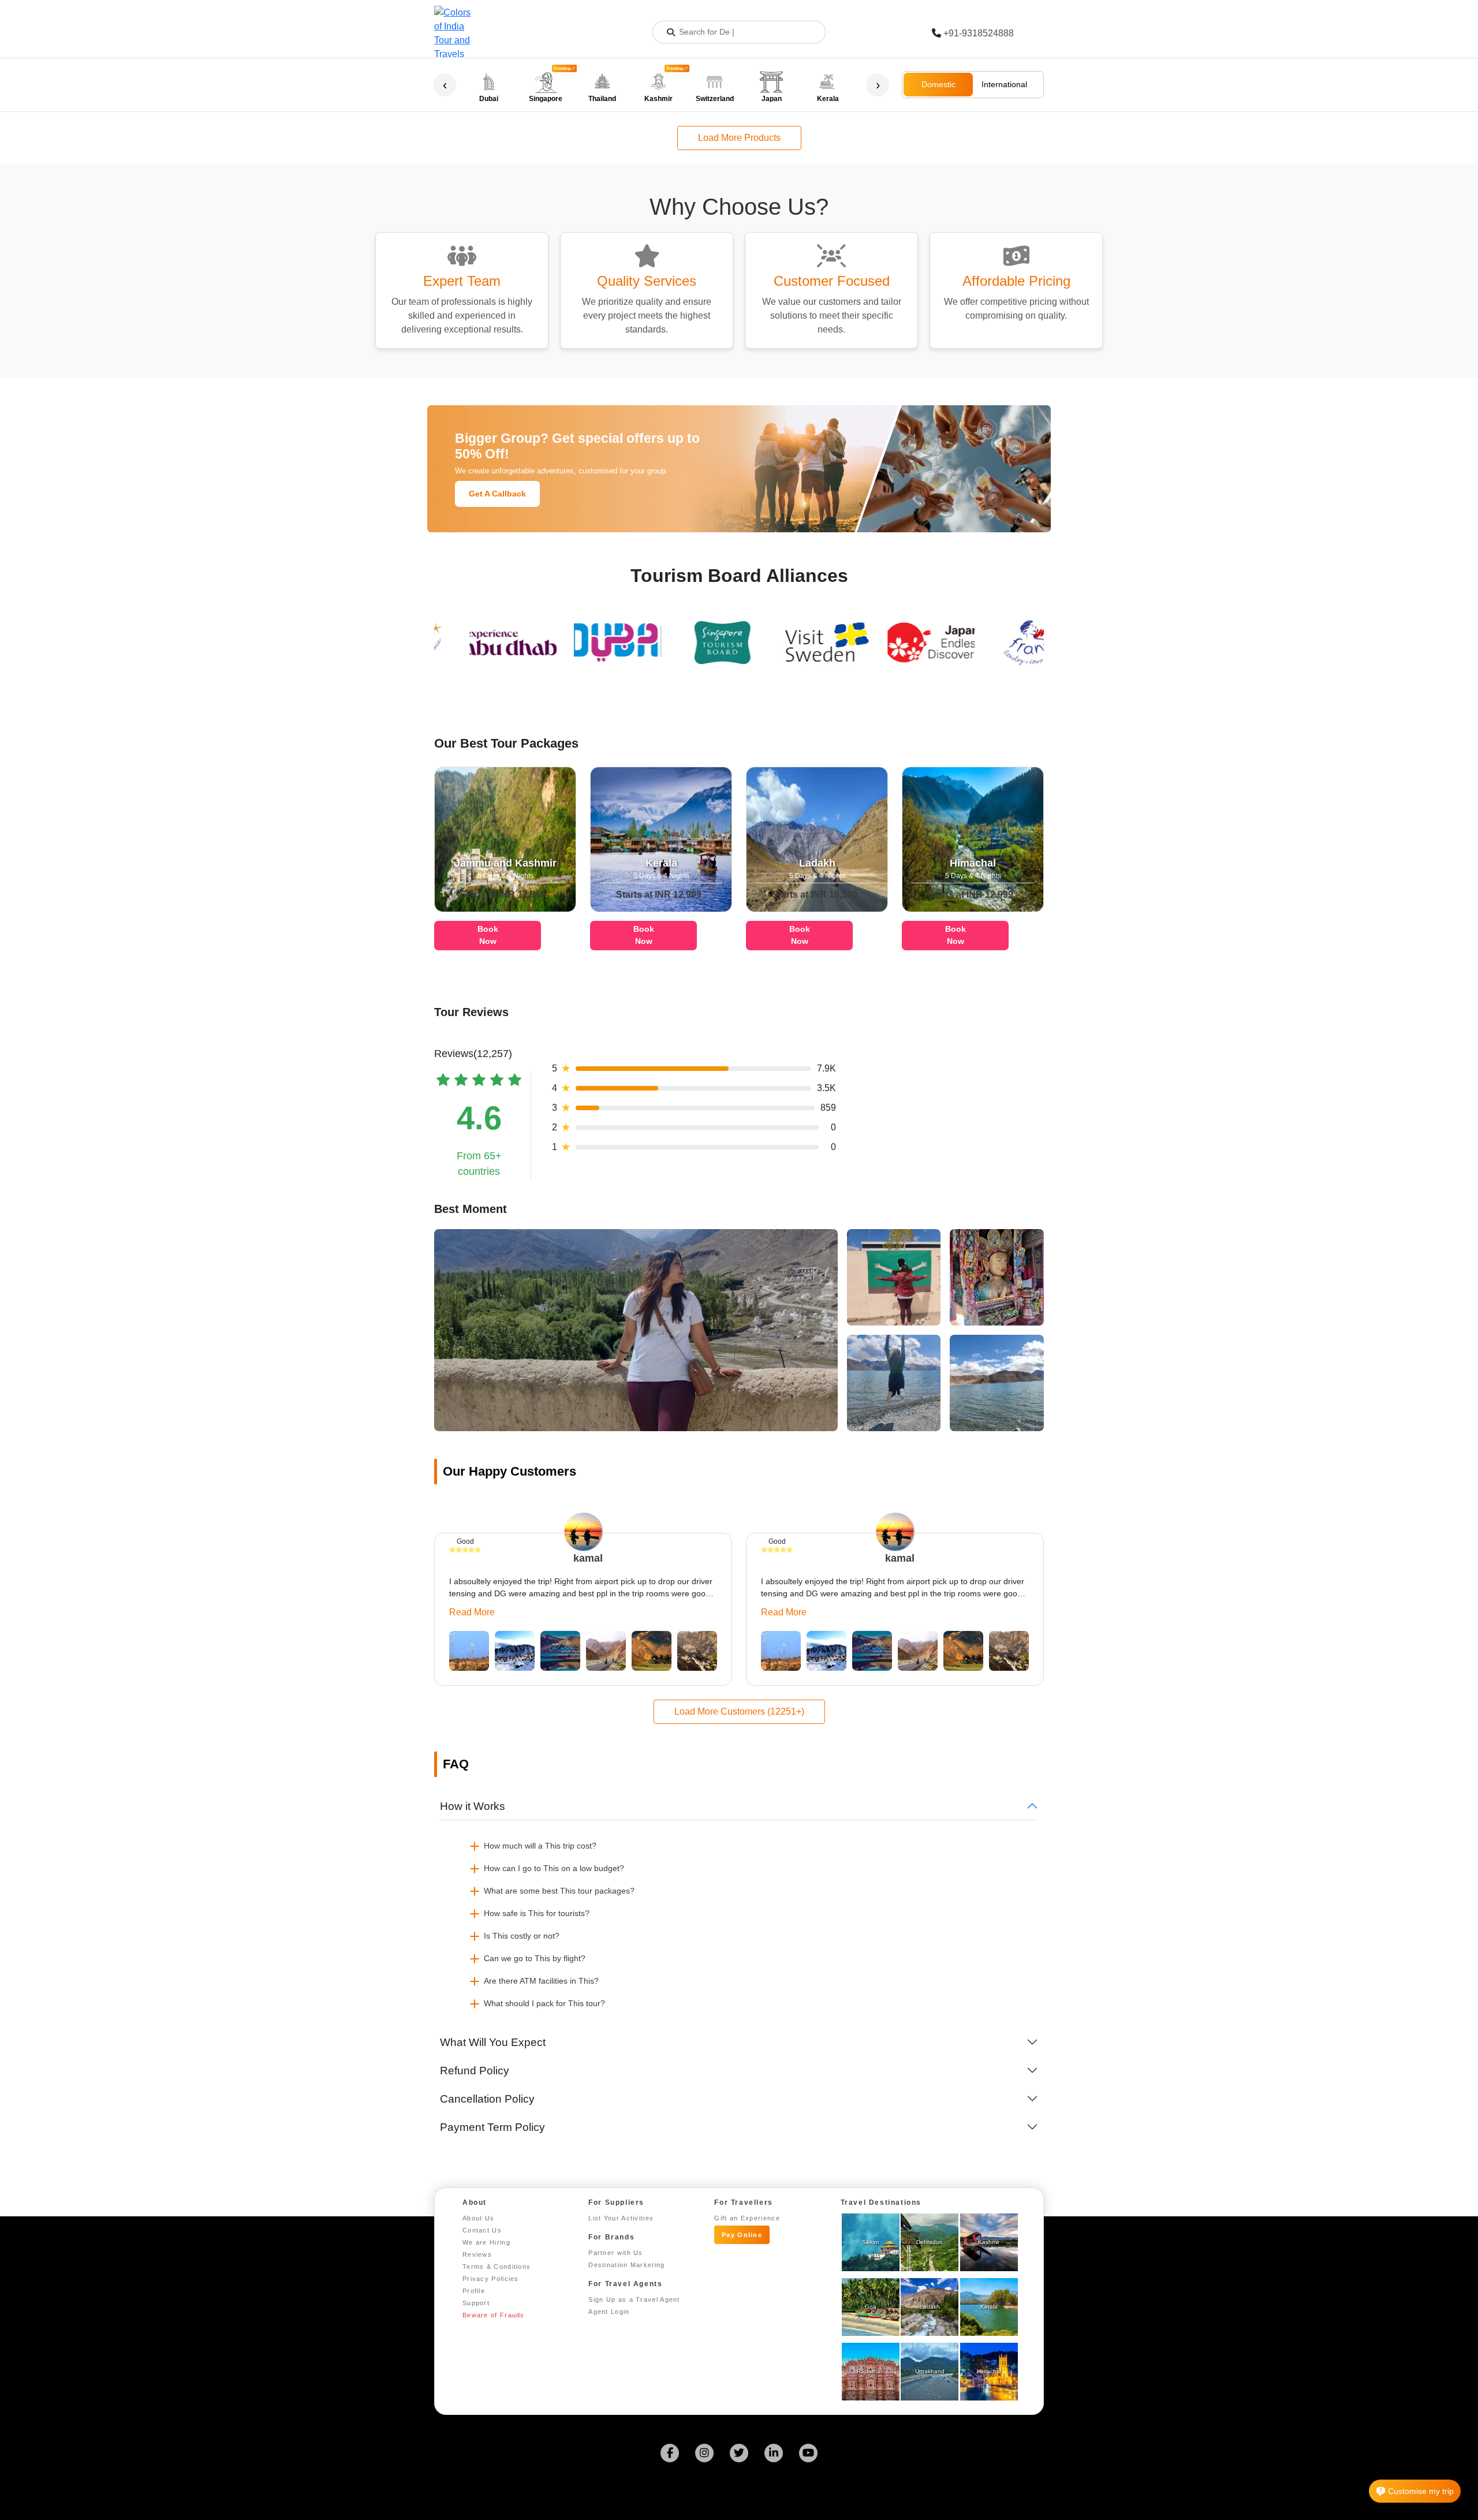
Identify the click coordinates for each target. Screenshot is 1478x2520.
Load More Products (739, 138)
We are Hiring (486, 2242)
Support (476, 2303)
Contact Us (482, 2230)
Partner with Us (616, 2253)
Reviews (477, 2254)
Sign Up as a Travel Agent (634, 2299)
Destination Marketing (626, 2265)
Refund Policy (475, 2071)
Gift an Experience (747, 2218)
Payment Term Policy (492, 2127)
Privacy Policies (491, 2279)
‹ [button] (445, 85)
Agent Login (609, 2312)
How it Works (473, 1806)
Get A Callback (497, 494)
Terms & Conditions (497, 2267)
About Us (478, 2218)
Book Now (488, 935)
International (1004, 84)
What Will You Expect (493, 2042)
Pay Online (742, 2235)
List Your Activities (621, 2218)
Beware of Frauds (494, 2315)
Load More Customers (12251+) (739, 1711)
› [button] (878, 85)
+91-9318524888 (979, 33)
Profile (474, 2291)
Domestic (938, 84)
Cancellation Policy (487, 2099)
